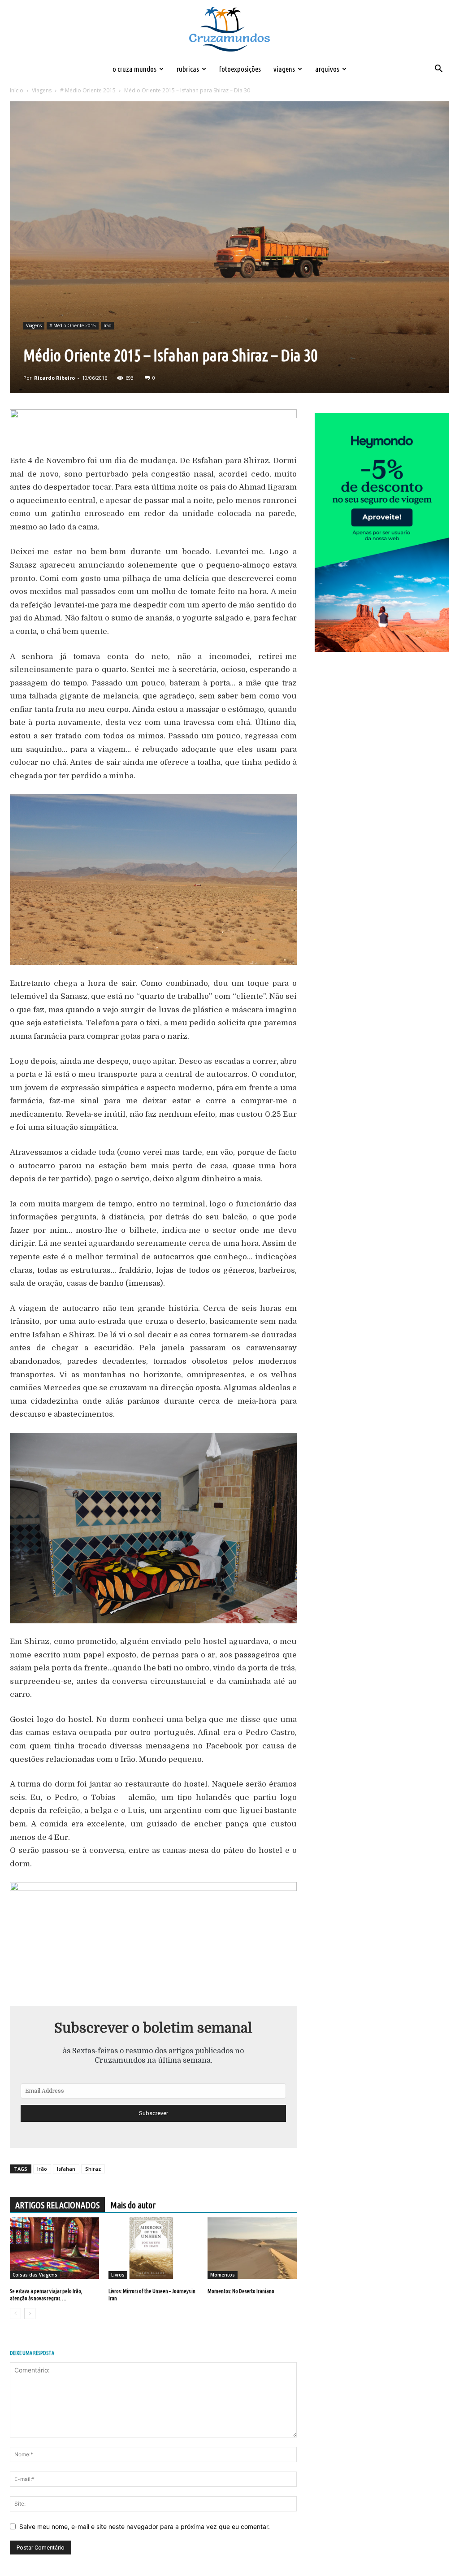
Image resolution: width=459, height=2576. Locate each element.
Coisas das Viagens (35, 2275)
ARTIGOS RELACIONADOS (57, 2205)
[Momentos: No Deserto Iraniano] (252, 2248)
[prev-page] (15, 2314)
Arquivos (327, 69)
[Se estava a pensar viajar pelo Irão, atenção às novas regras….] (54, 2248)
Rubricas (188, 69)
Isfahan (66, 2169)
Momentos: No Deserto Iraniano (241, 2291)
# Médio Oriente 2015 (88, 90)
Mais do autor (133, 2205)
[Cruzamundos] (229, 30)
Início (17, 90)
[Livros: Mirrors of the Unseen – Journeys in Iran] (153, 2248)
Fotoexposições (240, 69)
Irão (107, 325)
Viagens (284, 69)
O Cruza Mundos (134, 69)
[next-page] (30, 2314)
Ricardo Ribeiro (54, 378)
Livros (118, 2275)
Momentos (223, 2275)
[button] (438, 70)
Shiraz (93, 2169)
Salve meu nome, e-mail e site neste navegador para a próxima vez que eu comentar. (145, 2526)
